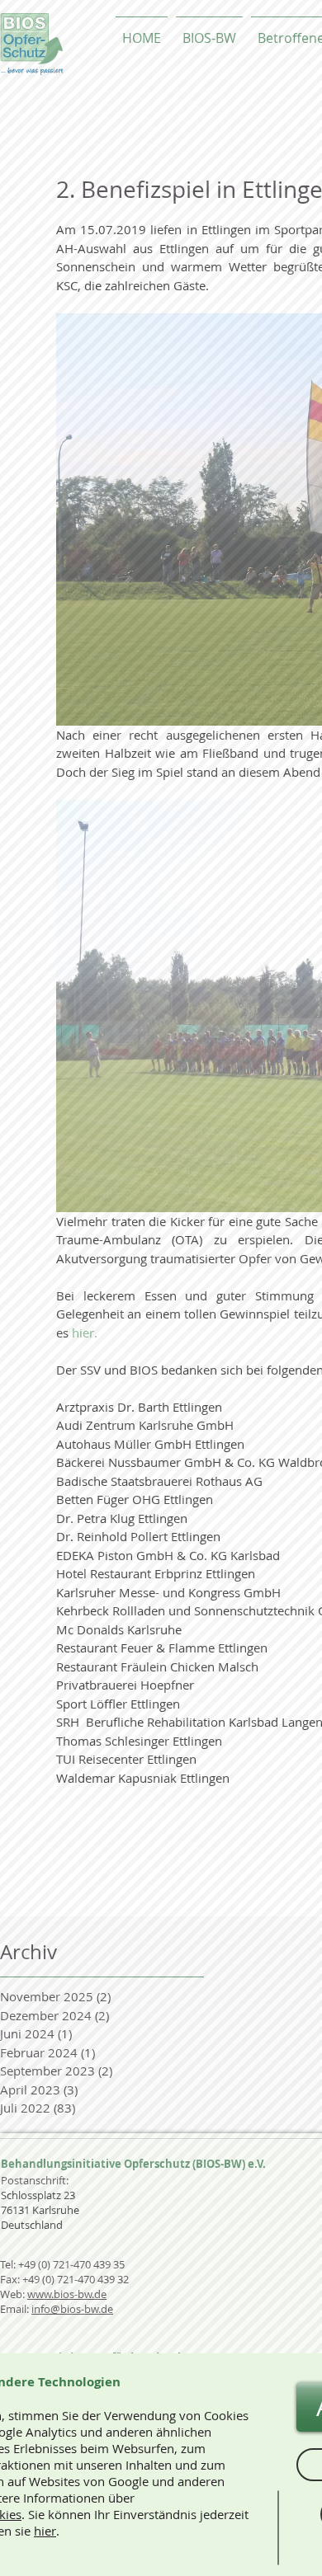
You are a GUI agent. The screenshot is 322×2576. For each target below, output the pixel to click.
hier (45, 2531)
